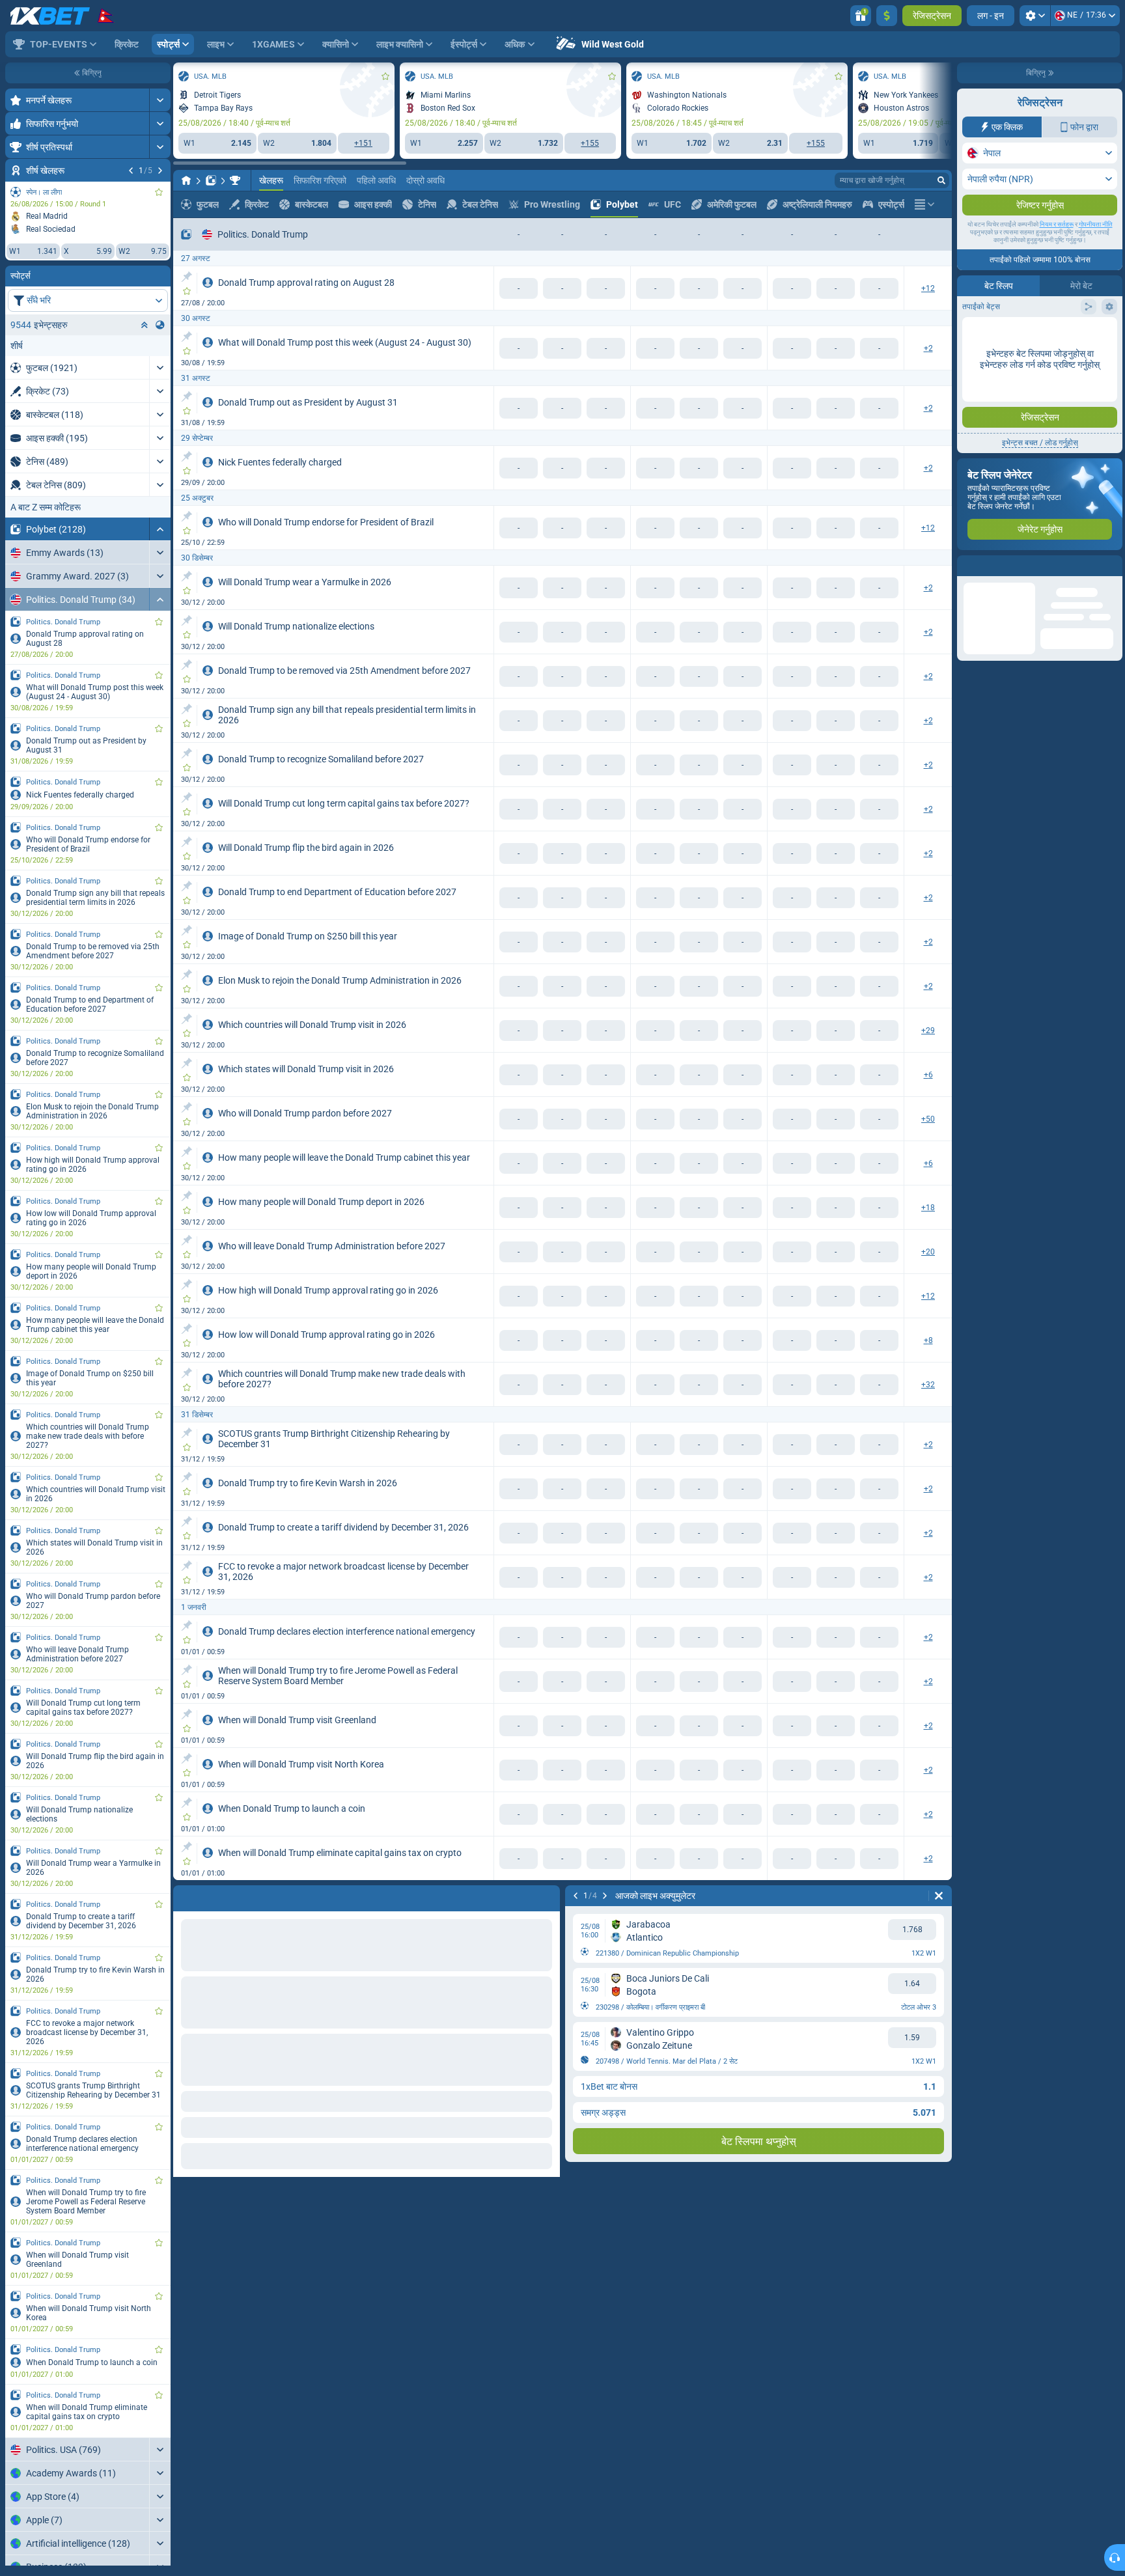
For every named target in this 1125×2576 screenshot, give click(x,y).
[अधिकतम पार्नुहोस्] (160, 100)
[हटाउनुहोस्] (547, 1896)
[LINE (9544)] (186, 180)
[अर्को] (160, 171)
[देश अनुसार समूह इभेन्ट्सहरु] (160, 325)
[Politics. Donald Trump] (235, 180)
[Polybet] (211, 180)
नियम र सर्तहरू (1057, 250)
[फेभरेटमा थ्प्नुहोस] (159, 192)
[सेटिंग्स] (1035, 16)
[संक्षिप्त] (160, 529)
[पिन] (187, 277)
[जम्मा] (887, 16)
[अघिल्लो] (131, 171)
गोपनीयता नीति (1096, 250)
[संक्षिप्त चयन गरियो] (145, 325)
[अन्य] (924, 204)
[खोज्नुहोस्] (941, 180)
